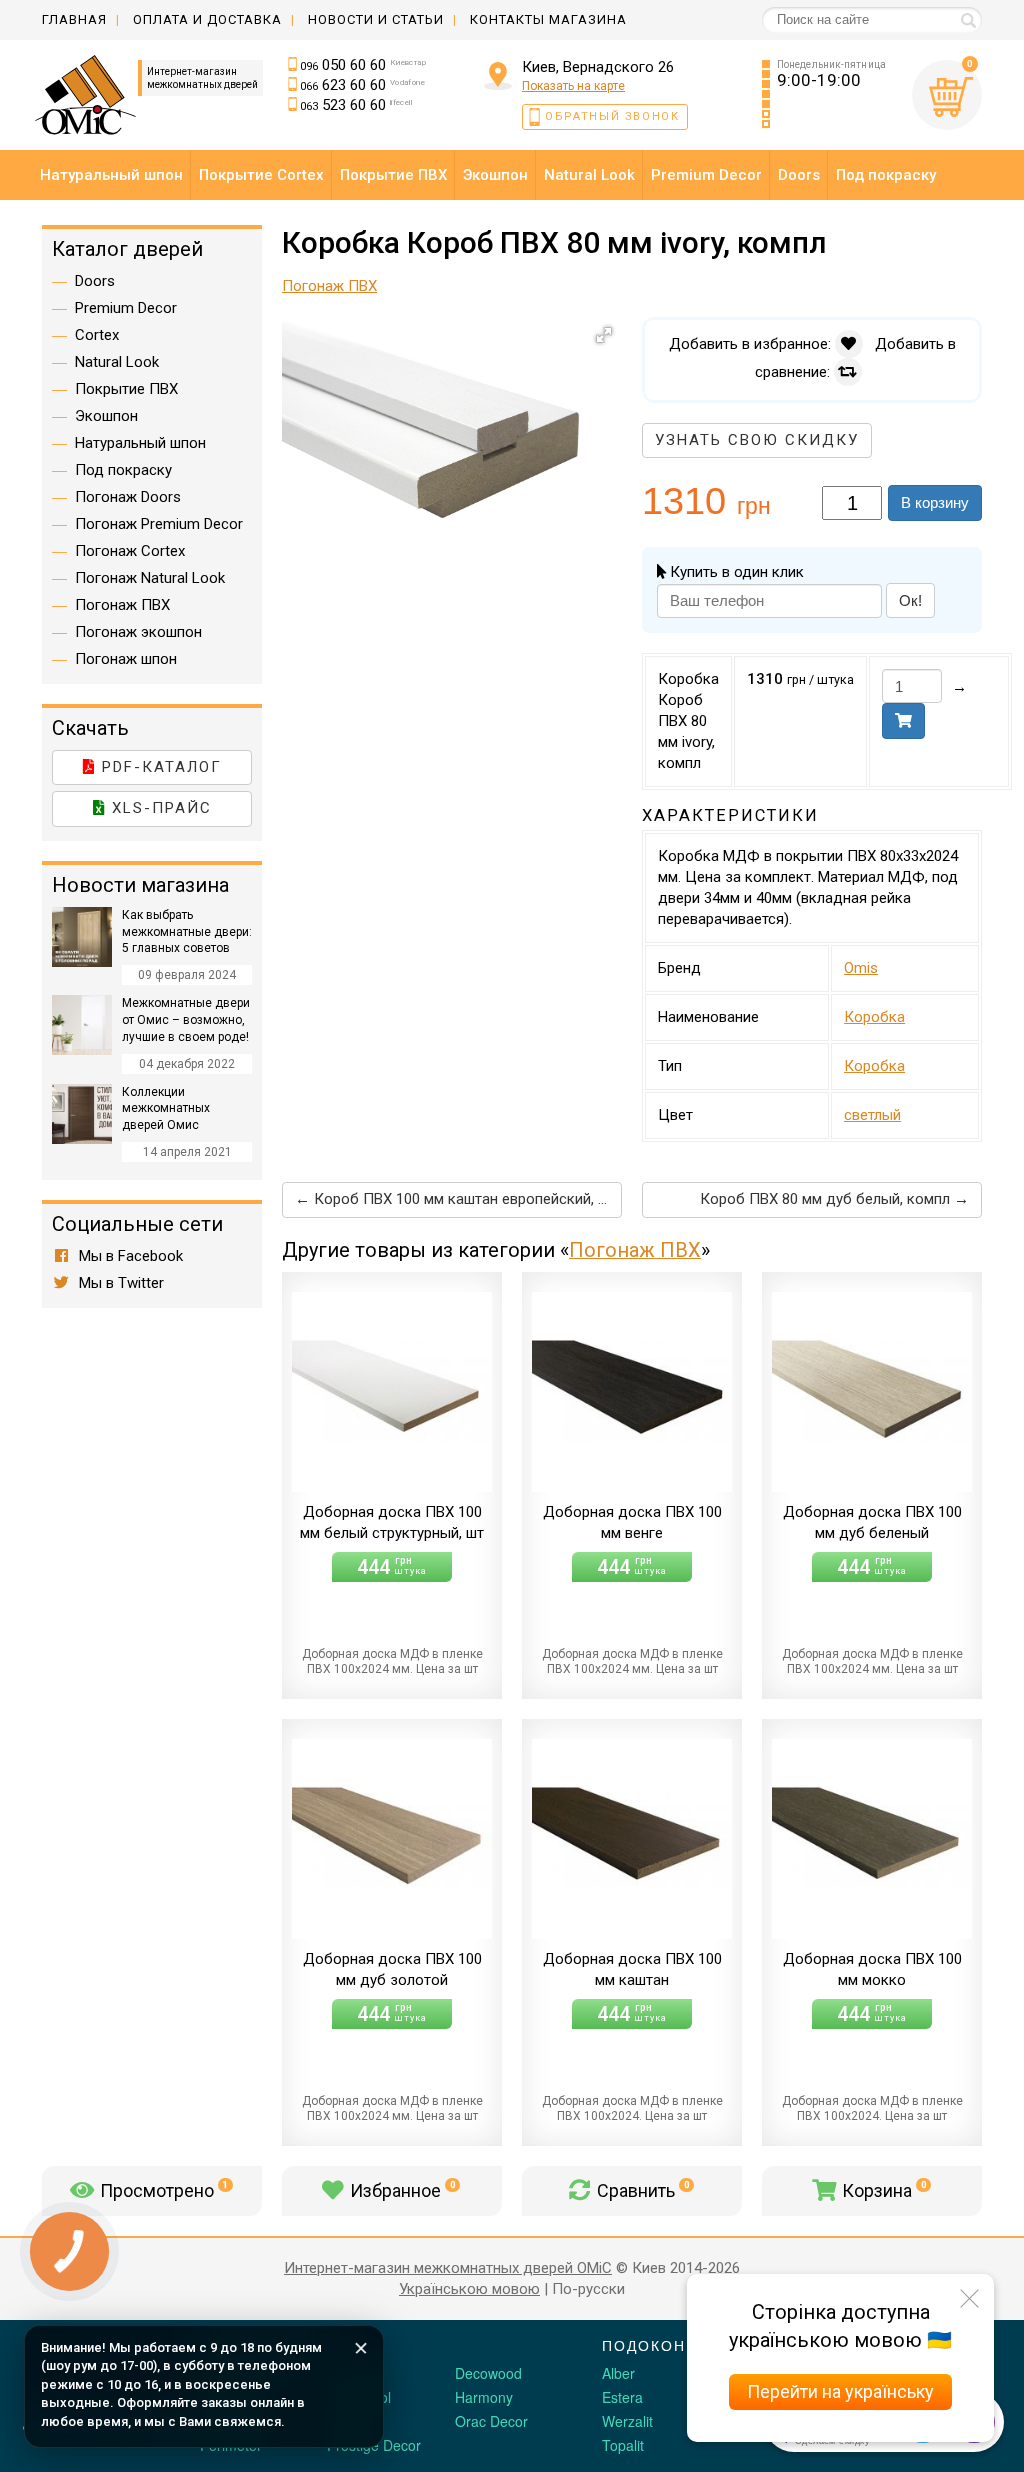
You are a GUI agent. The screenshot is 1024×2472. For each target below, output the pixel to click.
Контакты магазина (548, 19)
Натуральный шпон (140, 443)
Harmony (484, 2397)
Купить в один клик (735, 572)
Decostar (355, 2373)
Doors (95, 281)
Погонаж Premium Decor (159, 524)
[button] (604, 335)
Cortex (97, 335)
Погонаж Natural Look (150, 578)
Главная (74, 19)
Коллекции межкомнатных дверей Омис (166, 1109)
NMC (343, 2421)
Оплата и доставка (207, 19)
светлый (872, 1115)
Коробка (874, 1017)
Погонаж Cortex (130, 551)
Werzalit (627, 2421)
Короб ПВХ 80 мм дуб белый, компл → (834, 1199)
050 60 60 (363, 65)
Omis (861, 968)
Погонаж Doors (128, 497)
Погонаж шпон (126, 659)
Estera (622, 2397)
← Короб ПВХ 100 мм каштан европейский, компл (458, 1199)
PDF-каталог (159, 767)
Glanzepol (359, 2397)
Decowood (488, 2373)
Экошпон (106, 416)
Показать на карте (573, 86)
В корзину (935, 502)
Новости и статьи (376, 19)
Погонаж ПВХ (635, 1250)
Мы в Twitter (119, 1283)
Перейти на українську (840, 2391)
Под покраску (123, 470)
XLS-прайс (159, 808)
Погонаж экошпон (138, 632)
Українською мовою (469, 2289)
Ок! (910, 600)
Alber (618, 2373)
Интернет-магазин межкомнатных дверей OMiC (448, 2268)
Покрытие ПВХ (126, 389)
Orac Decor (491, 2421)
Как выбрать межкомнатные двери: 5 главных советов (187, 932)
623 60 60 (362, 85)
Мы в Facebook (129, 1256)
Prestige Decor (374, 2445)
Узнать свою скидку (757, 440)
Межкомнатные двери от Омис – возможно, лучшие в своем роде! (186, 1020)
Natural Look (117, 362)
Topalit (623, 2445)
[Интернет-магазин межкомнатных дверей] (89, 95)
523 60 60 (356, 105)
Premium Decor (126, 308)
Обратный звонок (612, 116)
